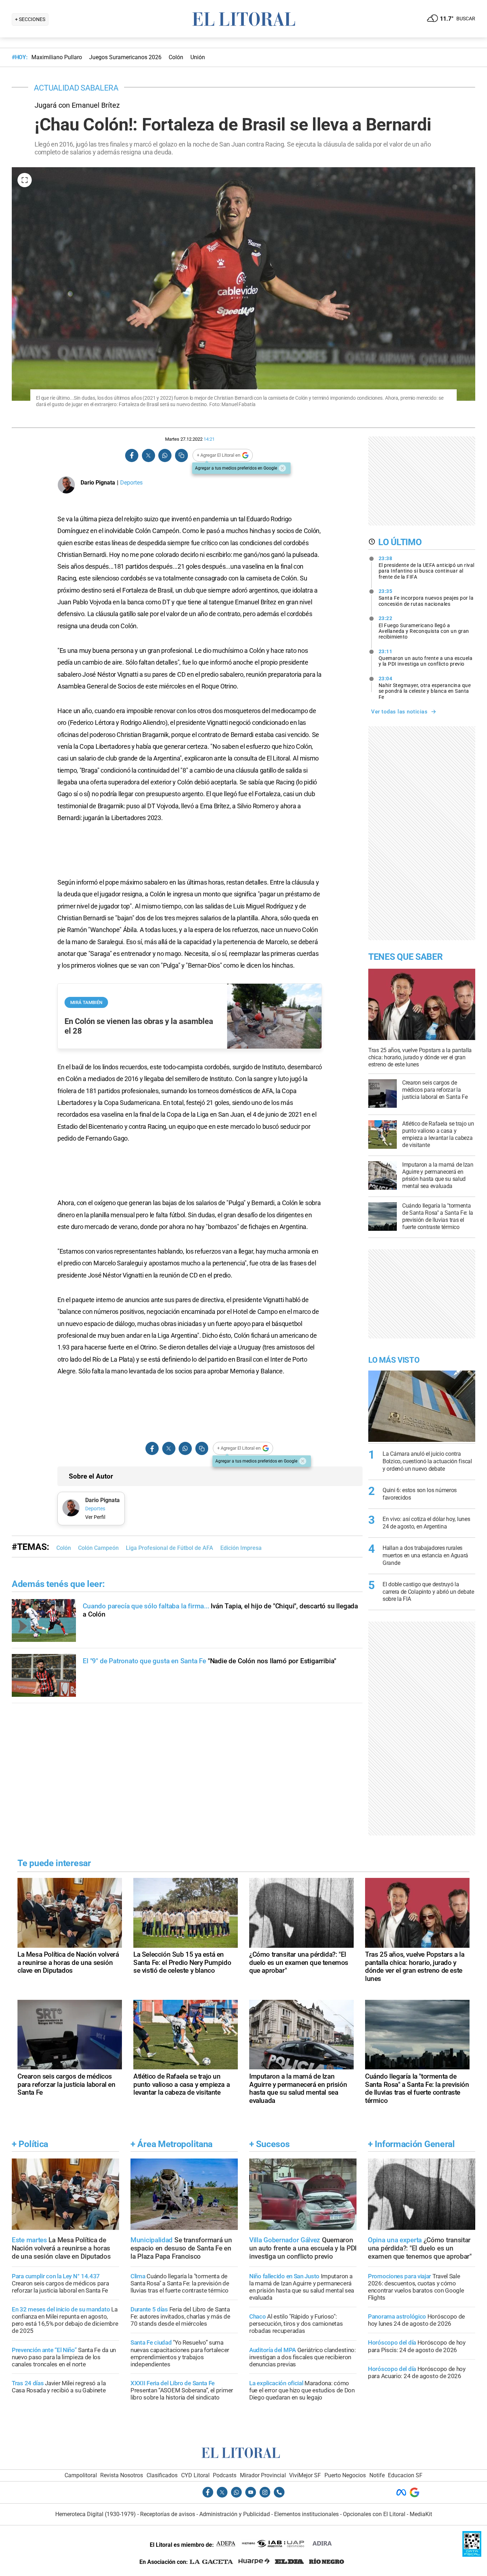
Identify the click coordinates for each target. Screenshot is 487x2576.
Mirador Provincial (263, 2475)
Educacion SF (405, 2475)
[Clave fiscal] (472, 2555)
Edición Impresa (241, 1548)
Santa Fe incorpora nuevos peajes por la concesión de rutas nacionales (426, 598)
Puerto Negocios (345, 2475)
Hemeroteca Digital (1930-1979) (96, 2514)
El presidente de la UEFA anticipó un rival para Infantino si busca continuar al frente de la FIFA (427, 568)
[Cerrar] (282, 468)
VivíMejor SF (305, 2475)
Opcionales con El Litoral (374, 2514)
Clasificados (162, 2475)
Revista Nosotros (122, 2475)
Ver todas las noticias (399, 712)
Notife (377, 2475)
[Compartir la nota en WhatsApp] (165, 455)
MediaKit (421, 2514)
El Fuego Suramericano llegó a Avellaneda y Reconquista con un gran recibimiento (424, 628)
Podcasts (225, 2475)
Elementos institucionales (306, 2514)
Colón (64, 1548)
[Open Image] (25, 180)
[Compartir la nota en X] (148, 455)
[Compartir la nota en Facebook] (132, 455)
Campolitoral (81, 2475)
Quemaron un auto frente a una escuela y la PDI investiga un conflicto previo (426, 658)
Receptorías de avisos (168, 2514)
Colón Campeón (98, 1548)
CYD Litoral (195, 2475)
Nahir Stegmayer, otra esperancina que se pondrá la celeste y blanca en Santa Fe (425, 688)
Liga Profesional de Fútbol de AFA (170, 1548)
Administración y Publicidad (235, 2514)
